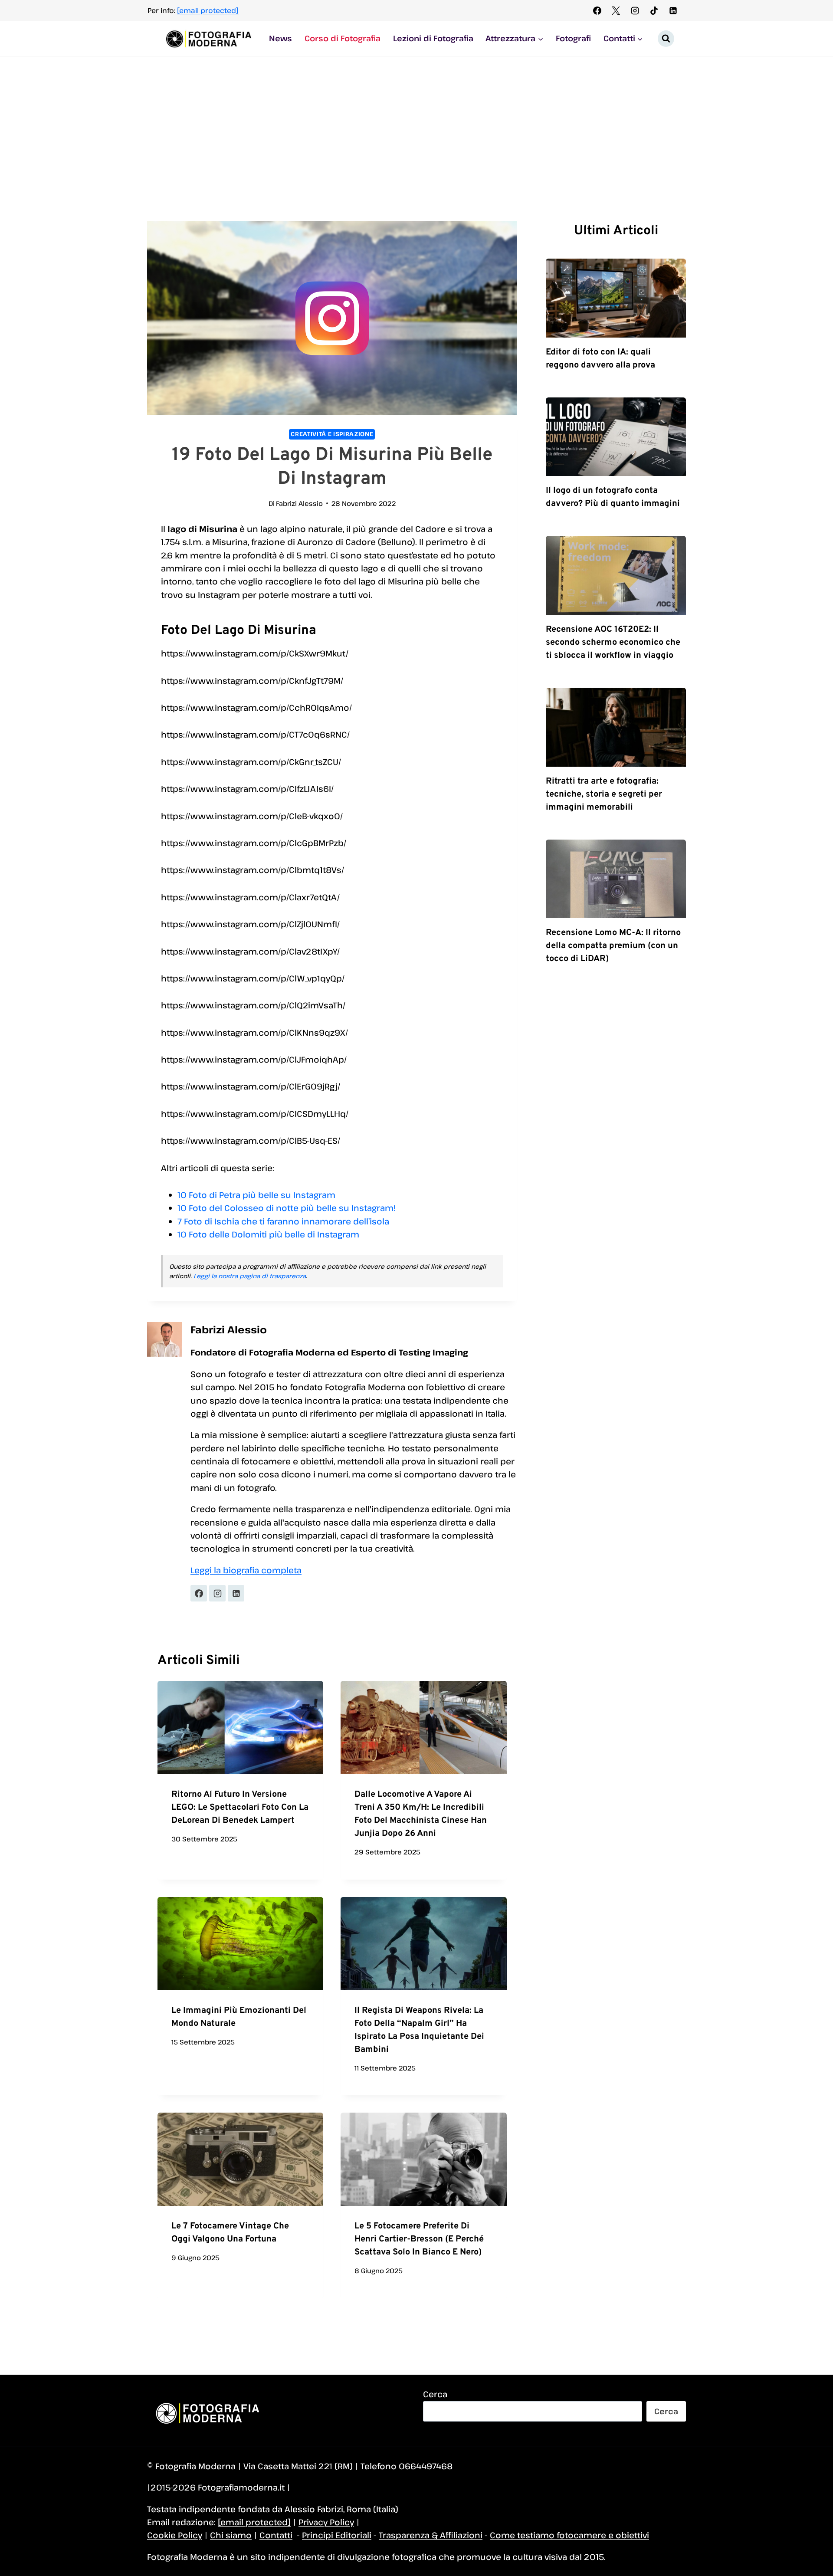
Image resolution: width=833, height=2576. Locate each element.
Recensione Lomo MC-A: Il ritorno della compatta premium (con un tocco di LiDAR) (613, 946)
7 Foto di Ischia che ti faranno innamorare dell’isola (283, 1221)
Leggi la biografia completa (246, 1570)
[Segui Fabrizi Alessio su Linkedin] (236, 1593)
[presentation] (240, 1728)
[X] (616, 10)
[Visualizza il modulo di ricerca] (666, 39)
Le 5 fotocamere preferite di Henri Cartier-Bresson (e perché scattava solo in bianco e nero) (419, 2239)
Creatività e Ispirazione (332, 434)
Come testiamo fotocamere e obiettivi (569, 2535)
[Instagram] (635, 10)
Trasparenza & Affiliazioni (431, 2535)
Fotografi (573, 38)
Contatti (276, 2535)
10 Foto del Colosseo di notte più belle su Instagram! (287, 1208)
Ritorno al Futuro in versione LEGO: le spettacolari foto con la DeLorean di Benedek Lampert (240, 1808)
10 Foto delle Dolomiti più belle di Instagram (268, 1234)
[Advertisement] (416, 121)
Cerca (435, 2394)
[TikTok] (654, 10)
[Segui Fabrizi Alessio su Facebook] (199, 1593)
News (280, 38)
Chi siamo (231, 2535)
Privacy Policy (326, 2522)
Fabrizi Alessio (299, 503)
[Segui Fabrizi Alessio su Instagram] (217, 1593)
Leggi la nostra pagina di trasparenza (250, 1276)
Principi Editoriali (337, 2535)
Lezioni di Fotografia (433, 38)
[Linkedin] (673, 10)
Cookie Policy (175, 2535)
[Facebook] (597, 10)
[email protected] (208, 10)
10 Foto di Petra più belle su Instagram (256, 1195)
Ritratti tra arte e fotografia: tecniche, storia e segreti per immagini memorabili (604, 794)
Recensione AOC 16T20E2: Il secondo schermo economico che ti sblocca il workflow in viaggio (613, 643)
